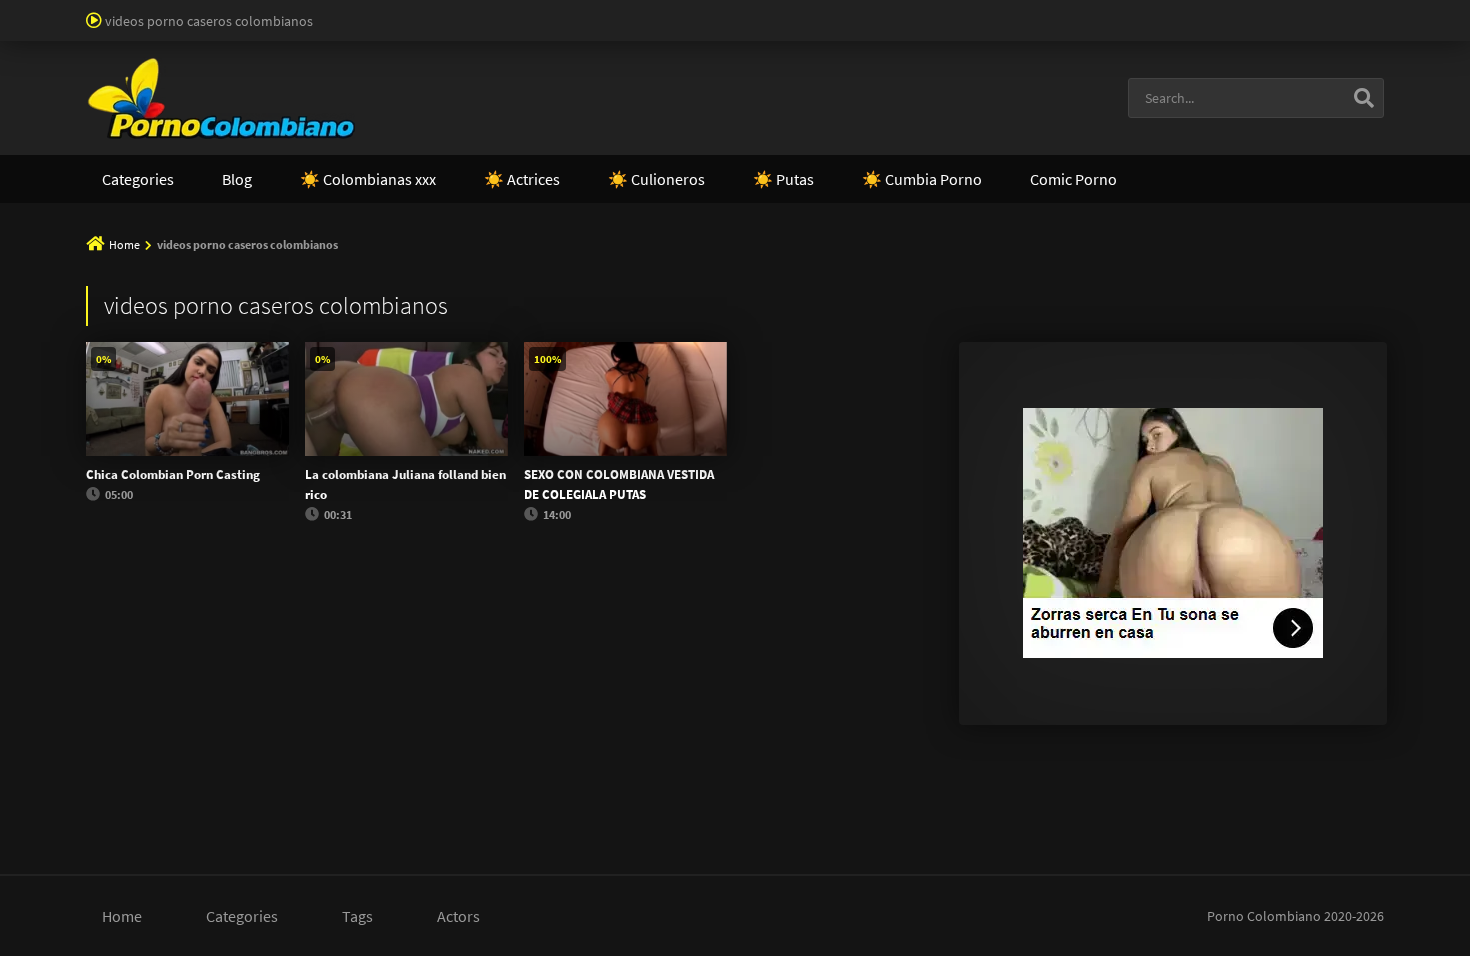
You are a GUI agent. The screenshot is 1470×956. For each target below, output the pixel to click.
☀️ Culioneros (656, 179)
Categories (138, 179)
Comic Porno (1073, 179)
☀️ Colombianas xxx (368, 179)
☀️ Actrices (522, 179)
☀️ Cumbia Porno (922, 179)
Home (124, 244)
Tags (357, 916)
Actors (458, 916)
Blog (237, 179)
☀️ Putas (783, 179)
